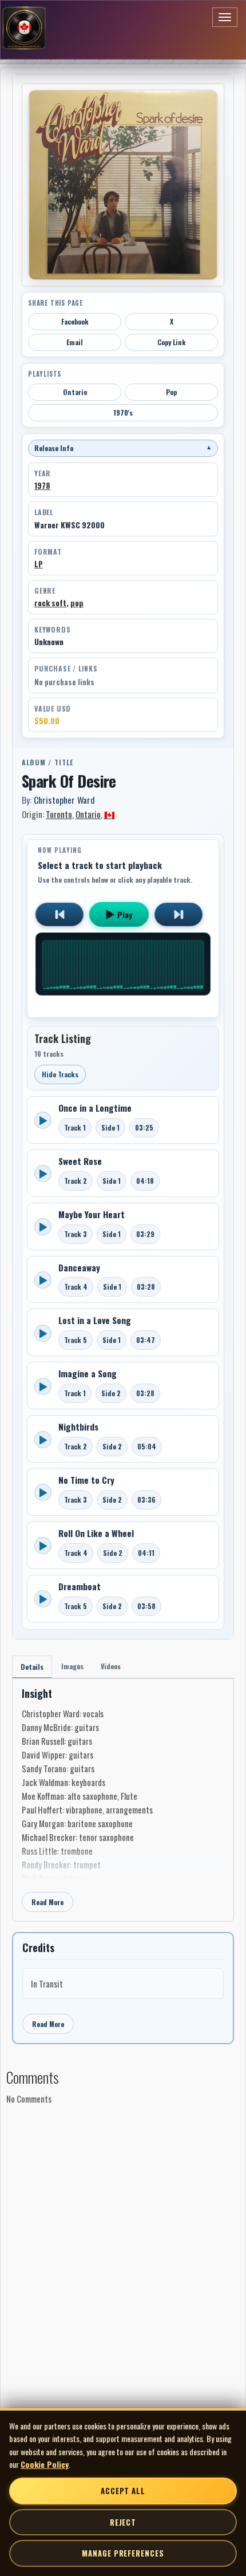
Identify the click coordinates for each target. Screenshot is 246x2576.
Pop (171, 392)
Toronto (59, 814)
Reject (123, 2522)
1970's (123, 412)
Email (75, 342)
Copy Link (172, 342)
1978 (42, 485)
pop (77, 603)
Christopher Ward (64, 800)
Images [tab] (72, 1666)
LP (39, 564)
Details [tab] (32, 1667)
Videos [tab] (111, 1666)
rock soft (50, 603)
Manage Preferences (123, 2553)
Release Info (123, 448)
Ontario (75, 392)
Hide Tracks (60, 1074)
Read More (47, 1902)
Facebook (75, 321)
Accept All (123, 2491)
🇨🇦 (110, 814)
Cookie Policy (45, 2464)
